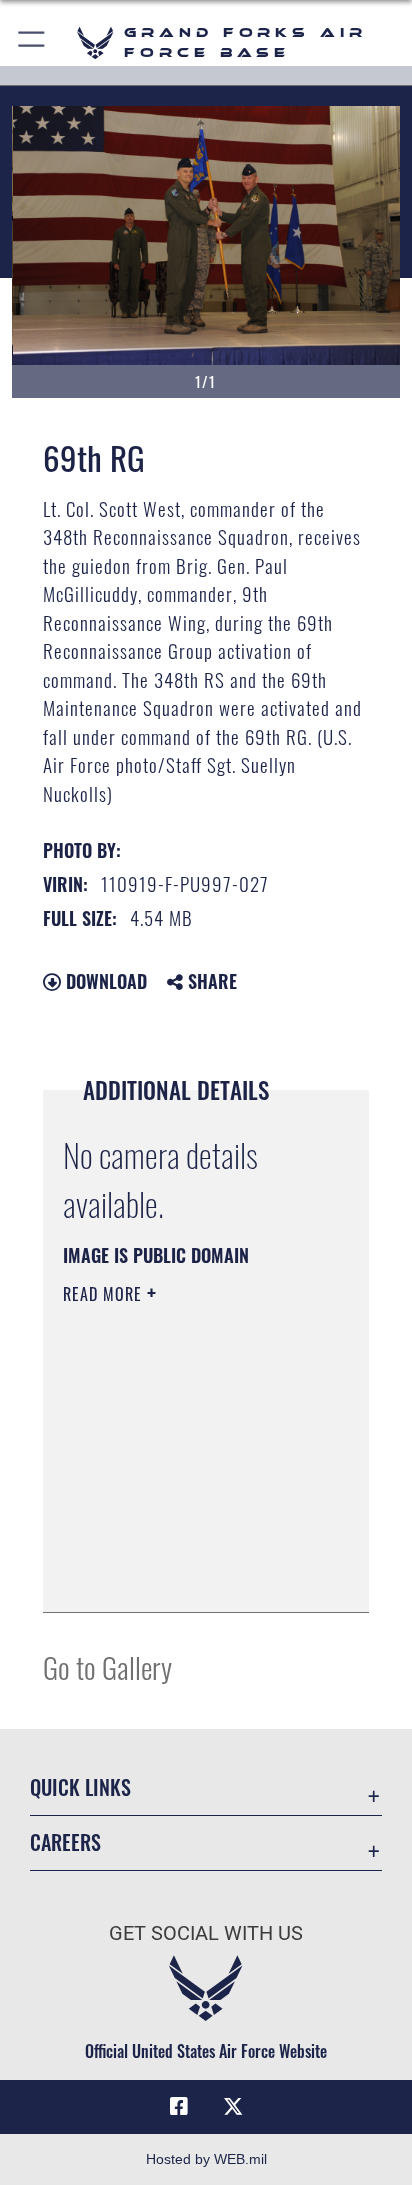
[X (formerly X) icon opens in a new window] (233, 2107)
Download (104, 981)
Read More (105, 1294)
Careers (65, 1842)
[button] (32, 42)
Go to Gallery (107, 1666)
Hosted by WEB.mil (206, 2159)
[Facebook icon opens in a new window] (179, 2107)
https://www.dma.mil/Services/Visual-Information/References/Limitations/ (184, 1575)
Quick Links (80, 1787)
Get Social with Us (206, 1933)
